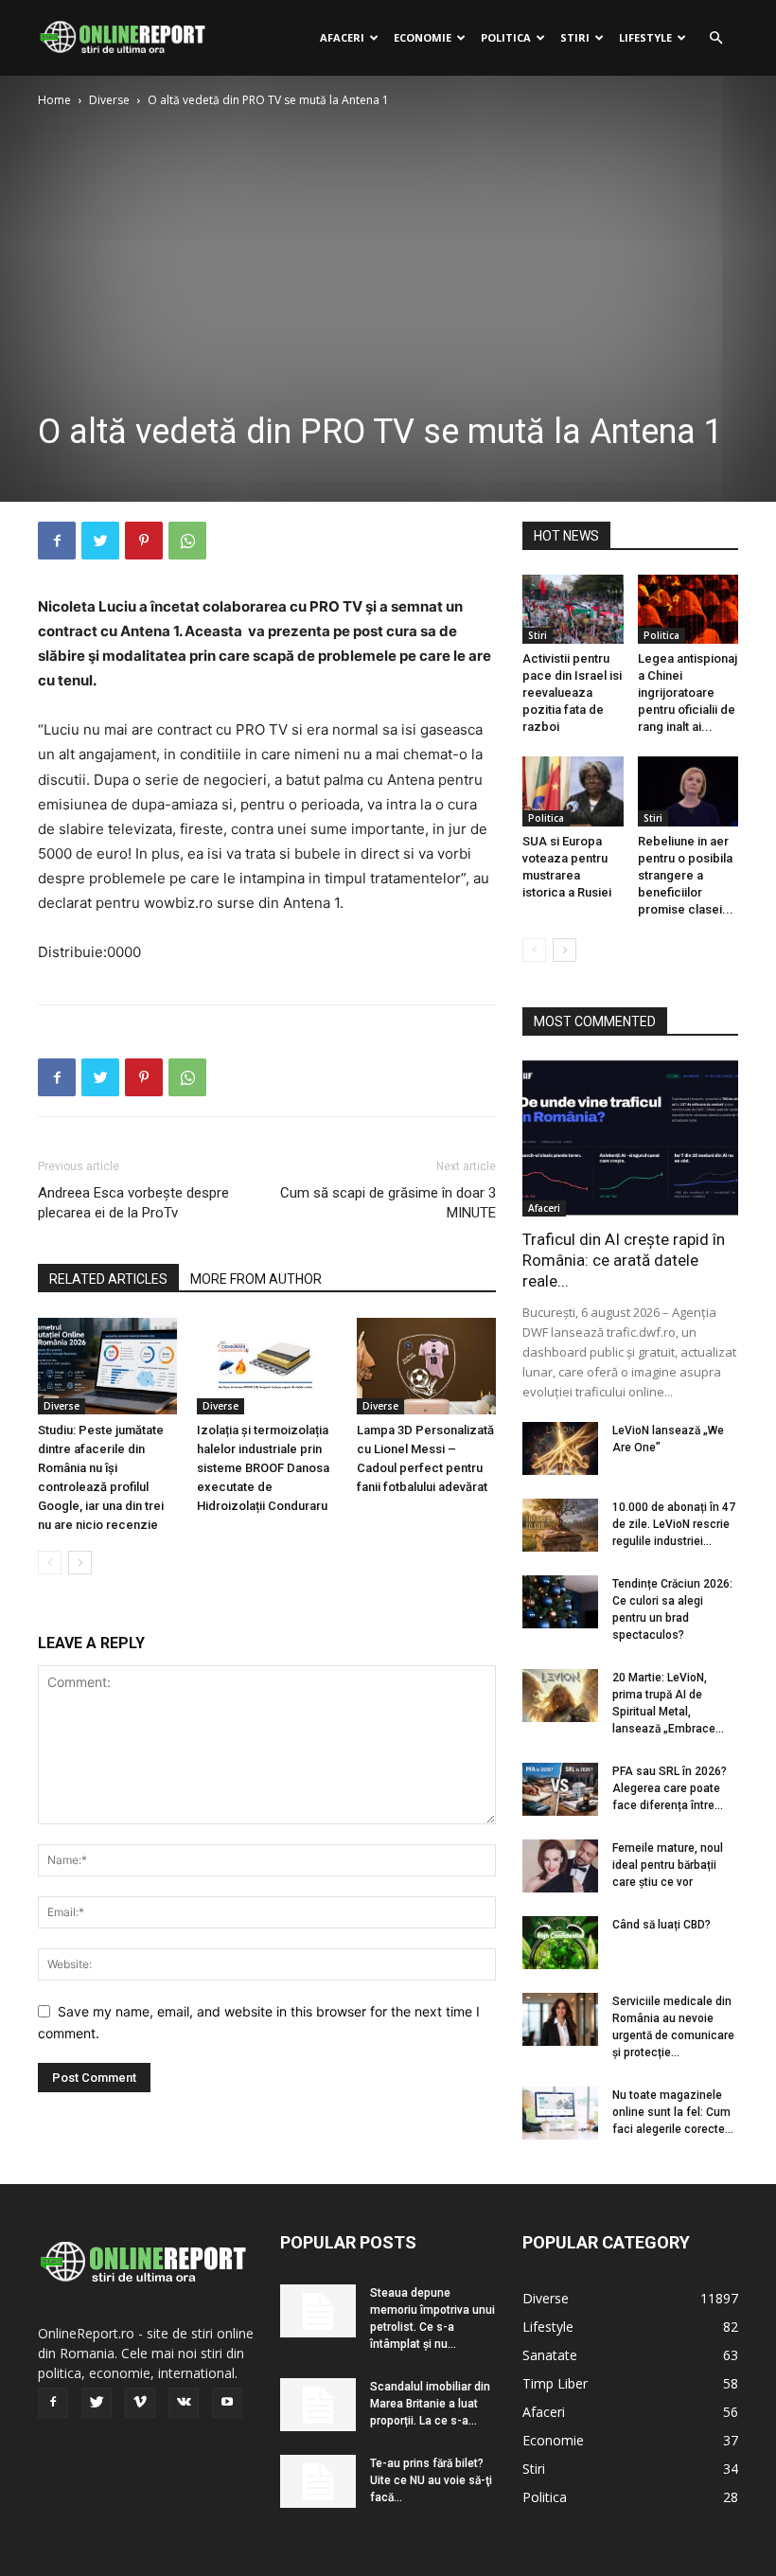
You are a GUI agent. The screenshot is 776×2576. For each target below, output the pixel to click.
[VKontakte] (184, 2403)
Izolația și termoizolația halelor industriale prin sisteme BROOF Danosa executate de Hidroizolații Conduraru (263, 1468)
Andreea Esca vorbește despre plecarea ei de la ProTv (133, 1203)
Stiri (575, 37)
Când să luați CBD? (661, 1925)
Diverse (109, 100)
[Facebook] (57, 541)
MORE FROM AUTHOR (256, 1279)
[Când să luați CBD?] (560, 1943)
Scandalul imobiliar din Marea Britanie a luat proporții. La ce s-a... (430, 2404)
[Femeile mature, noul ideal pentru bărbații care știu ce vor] (560, 1866)
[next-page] (80, 1563)
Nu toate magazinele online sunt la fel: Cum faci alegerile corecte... (673, 2112)
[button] (715, 38)
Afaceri (342, 37)
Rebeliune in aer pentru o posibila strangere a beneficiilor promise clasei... (686, 875)
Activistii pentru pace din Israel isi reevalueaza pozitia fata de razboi (572, 693)
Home (54, 100)
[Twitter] (100, 541)
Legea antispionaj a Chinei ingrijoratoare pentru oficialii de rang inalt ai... (688, 693)
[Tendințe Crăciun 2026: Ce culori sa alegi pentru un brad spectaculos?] (560, 1602)
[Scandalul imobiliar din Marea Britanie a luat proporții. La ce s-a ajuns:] (318, 2405)
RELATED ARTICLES (108, 1279)
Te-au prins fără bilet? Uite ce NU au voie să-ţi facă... (431, 2480)
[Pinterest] (144, 541)
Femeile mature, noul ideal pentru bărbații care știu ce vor (668, 1865)
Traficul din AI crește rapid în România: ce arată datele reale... (624, 1260)
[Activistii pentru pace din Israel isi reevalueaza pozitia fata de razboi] (573, 609)
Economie (423, 37)
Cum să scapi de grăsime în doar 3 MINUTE (388, 1203)
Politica (506, 37)
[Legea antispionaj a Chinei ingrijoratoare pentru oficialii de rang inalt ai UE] (688, 609)
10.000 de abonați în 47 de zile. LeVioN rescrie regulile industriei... (674, 1524)
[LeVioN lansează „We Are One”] (560, 1448)
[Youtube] (227, 2403)
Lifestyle (645, 37)
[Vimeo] (140, 2403)
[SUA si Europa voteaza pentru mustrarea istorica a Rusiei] (573, 791)
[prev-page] (50, 1563)
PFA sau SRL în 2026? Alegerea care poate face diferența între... (670, 1788)
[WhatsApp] (187, 541)
